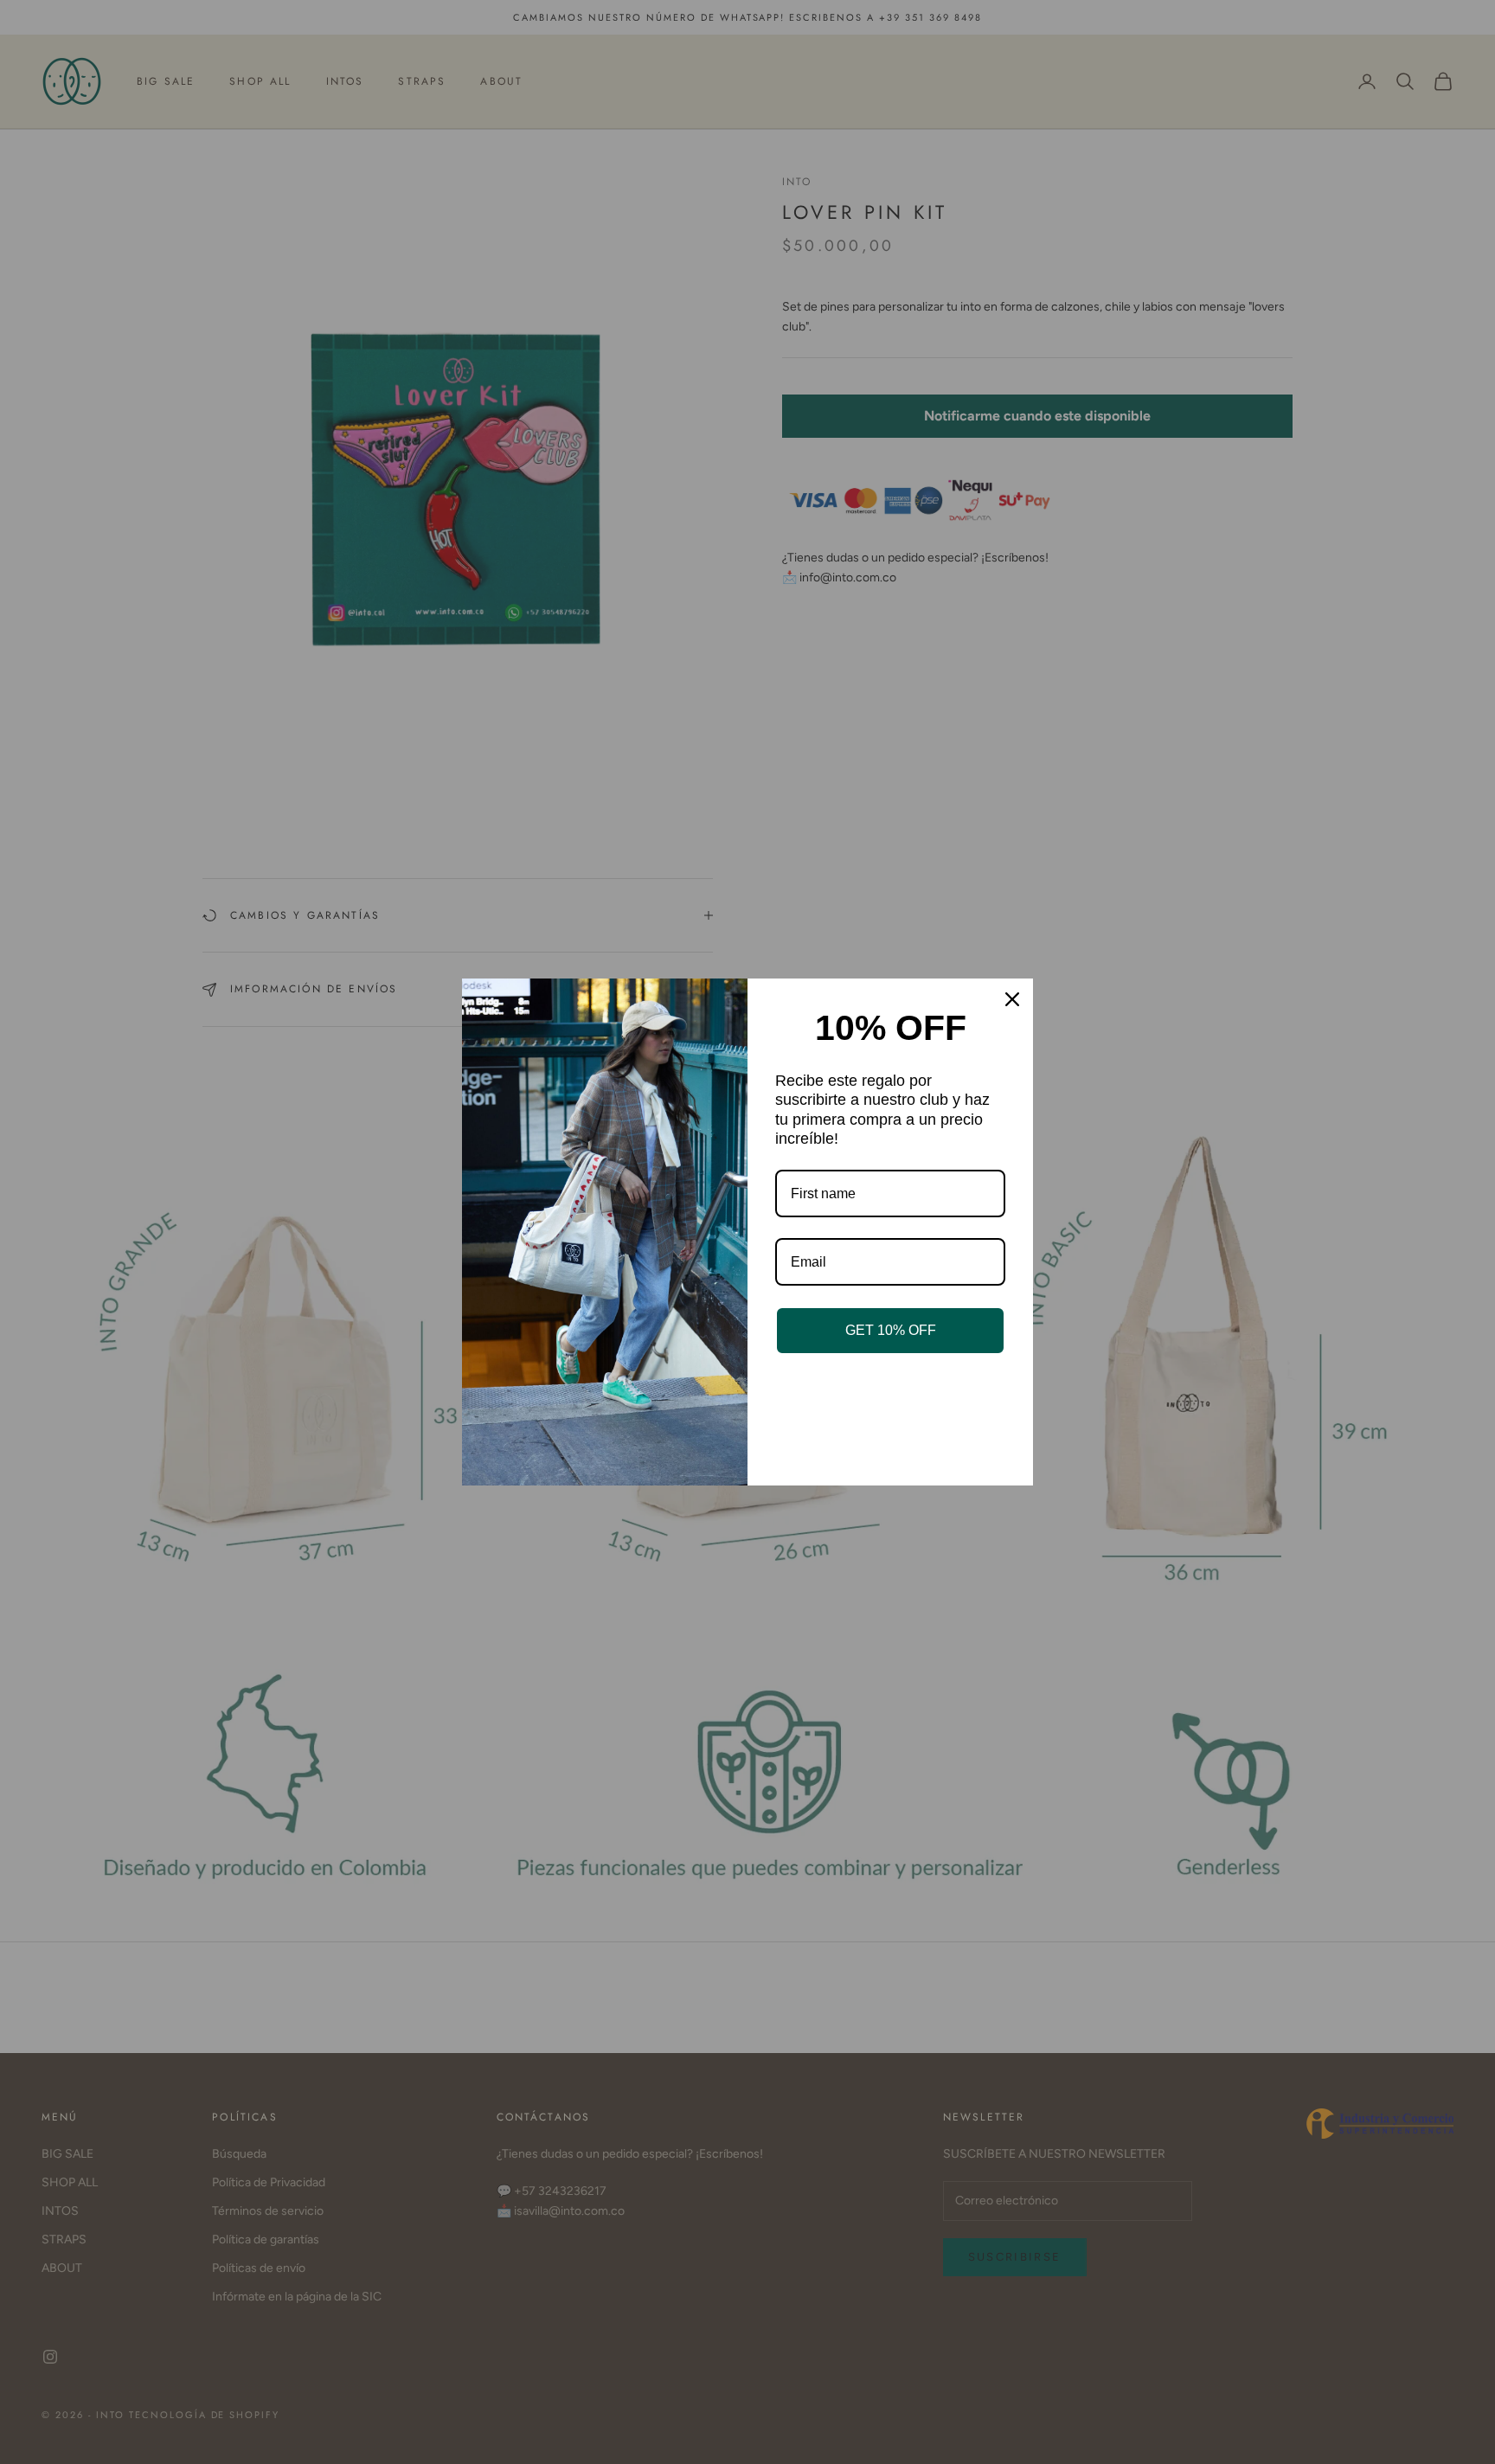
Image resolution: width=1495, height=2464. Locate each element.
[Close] (1012, 999)
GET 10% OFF (891, 1330)
